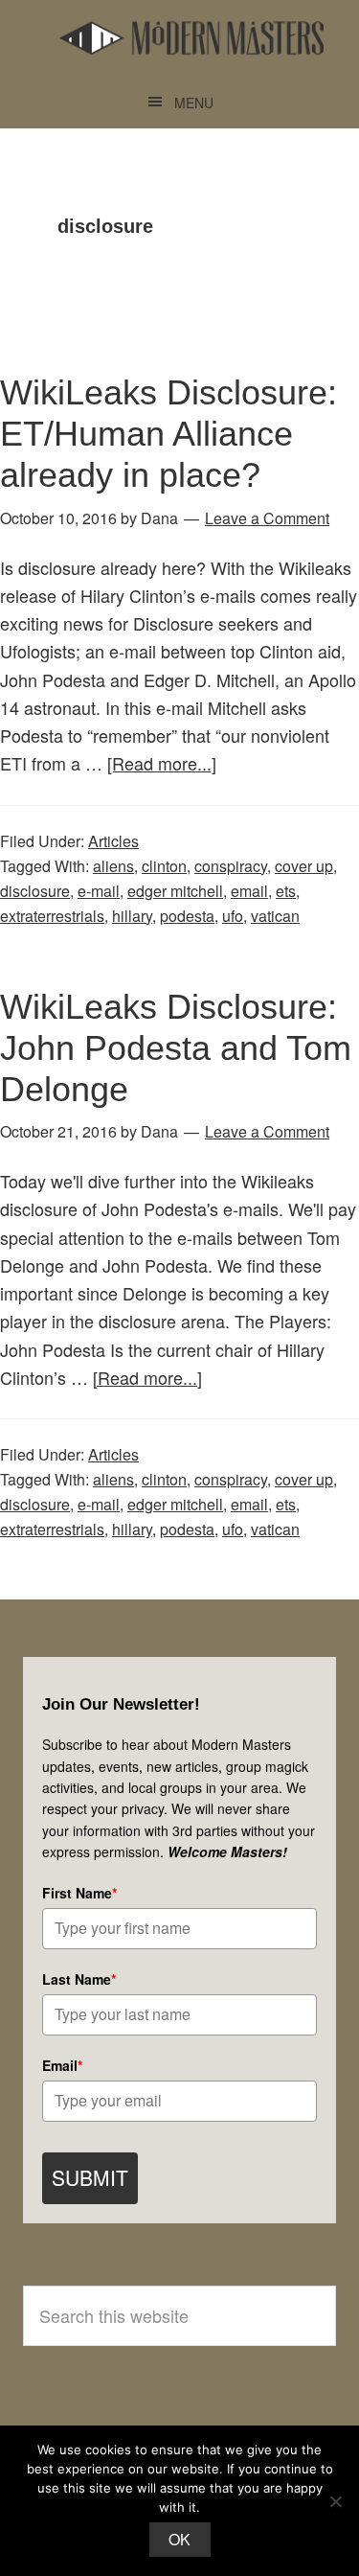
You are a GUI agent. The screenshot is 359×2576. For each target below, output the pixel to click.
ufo (233, 916)
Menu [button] (194, 103)
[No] (335, 2501)
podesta (187, 916)
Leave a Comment (267, 518)
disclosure (35, 891)
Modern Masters (191, 38)
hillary (132, 916)
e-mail (99, 891)
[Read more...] (162, 763)
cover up (304, 866)
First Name (79, 1893)
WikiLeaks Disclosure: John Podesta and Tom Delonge (176, 1048)
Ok (180, 2539)
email (249, 891)
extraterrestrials (52, 916)
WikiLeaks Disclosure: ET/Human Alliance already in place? (168, 434)
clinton (164, 866)
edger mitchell (175, 891)
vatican (275, 916)
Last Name (79, 1979)
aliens (113, 866)
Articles (113, 841)
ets (286, 891)
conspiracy (231, 866)
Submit (90, 2177)
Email (62, 2065)
